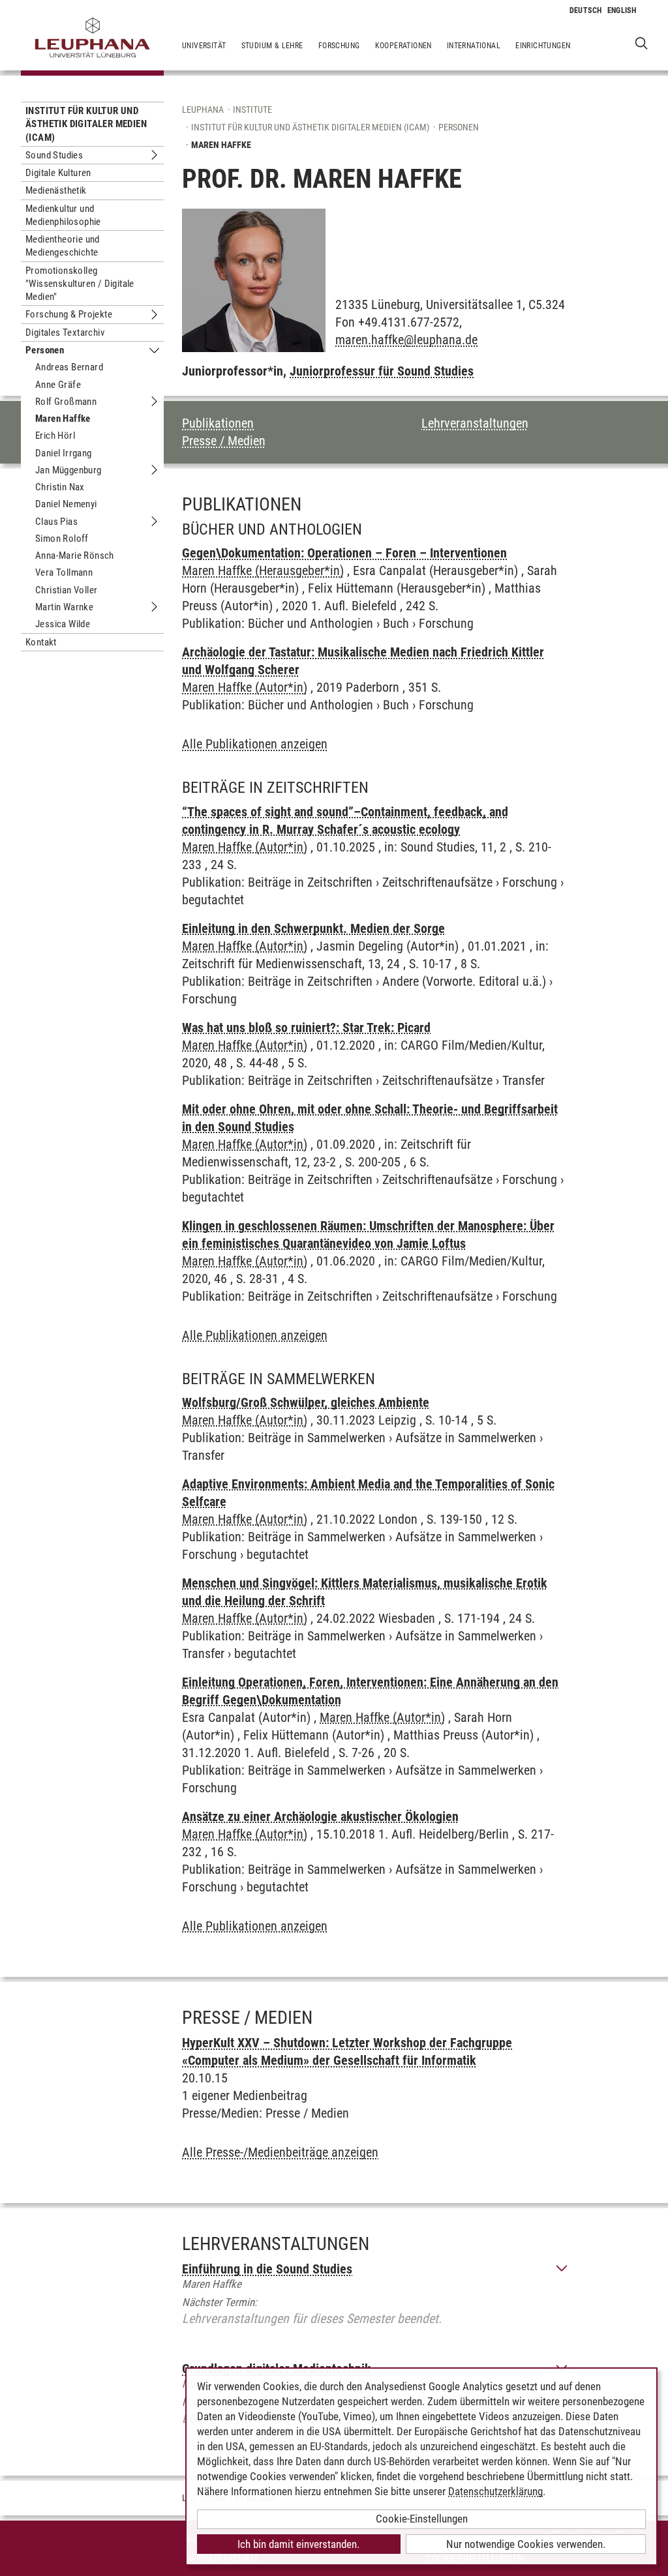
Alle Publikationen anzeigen (255, 744)
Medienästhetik (56, 190)
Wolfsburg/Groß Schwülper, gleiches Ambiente (306, 1402)
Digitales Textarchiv (65, 333)
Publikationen (218, 423)
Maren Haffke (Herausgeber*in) (263, 570)
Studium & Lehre (272, 46)
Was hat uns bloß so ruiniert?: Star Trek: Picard (306, 1028)
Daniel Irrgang (64, 453)
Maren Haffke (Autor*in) (245, 687)
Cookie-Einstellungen (422, 2519)
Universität (204, 46)
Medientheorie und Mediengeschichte (63, 246)
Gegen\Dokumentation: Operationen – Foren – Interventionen (344, 553)
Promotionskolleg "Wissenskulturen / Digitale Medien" (80, 284)
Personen (45, 350)
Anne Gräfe (58, 385)
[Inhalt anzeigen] (562, 2269)
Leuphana (203, 110)
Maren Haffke (63, 419)
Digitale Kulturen (58, 173)
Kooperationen (403, 46)
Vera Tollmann (64, 572)
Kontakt (41, 642)
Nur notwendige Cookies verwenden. (526, 2544)
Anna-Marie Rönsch (75, 555)
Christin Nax (60, 487)
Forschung (339, 46)
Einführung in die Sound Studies (267, 2269)
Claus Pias (56, 522)
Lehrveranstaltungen (475, 423)
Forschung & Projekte (69, 314)
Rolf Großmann (66, 402)
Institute (252, 110)
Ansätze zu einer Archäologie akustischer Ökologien (320, 1816)
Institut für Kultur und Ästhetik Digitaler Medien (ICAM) (86, 124)
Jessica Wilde (63, 624)
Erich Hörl (55, 436)
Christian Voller (66, 590)
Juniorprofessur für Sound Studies (382, 371)
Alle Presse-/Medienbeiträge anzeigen (280, 2152)
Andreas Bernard (69, 367)
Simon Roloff (62, 539)
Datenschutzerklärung (495, 2491)
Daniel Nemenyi (66, 504)
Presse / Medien (224, 441)
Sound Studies (54, 155)
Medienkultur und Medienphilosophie (63, 215)
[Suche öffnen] (642, 43)
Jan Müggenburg (68, 470)
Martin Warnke (64, 607)
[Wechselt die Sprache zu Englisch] (622, 10)
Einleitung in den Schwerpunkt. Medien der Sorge (313, 928)
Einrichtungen (543, 46)
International (474, 46)
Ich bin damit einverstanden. (298, 2544)
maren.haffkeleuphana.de (406, 340)
